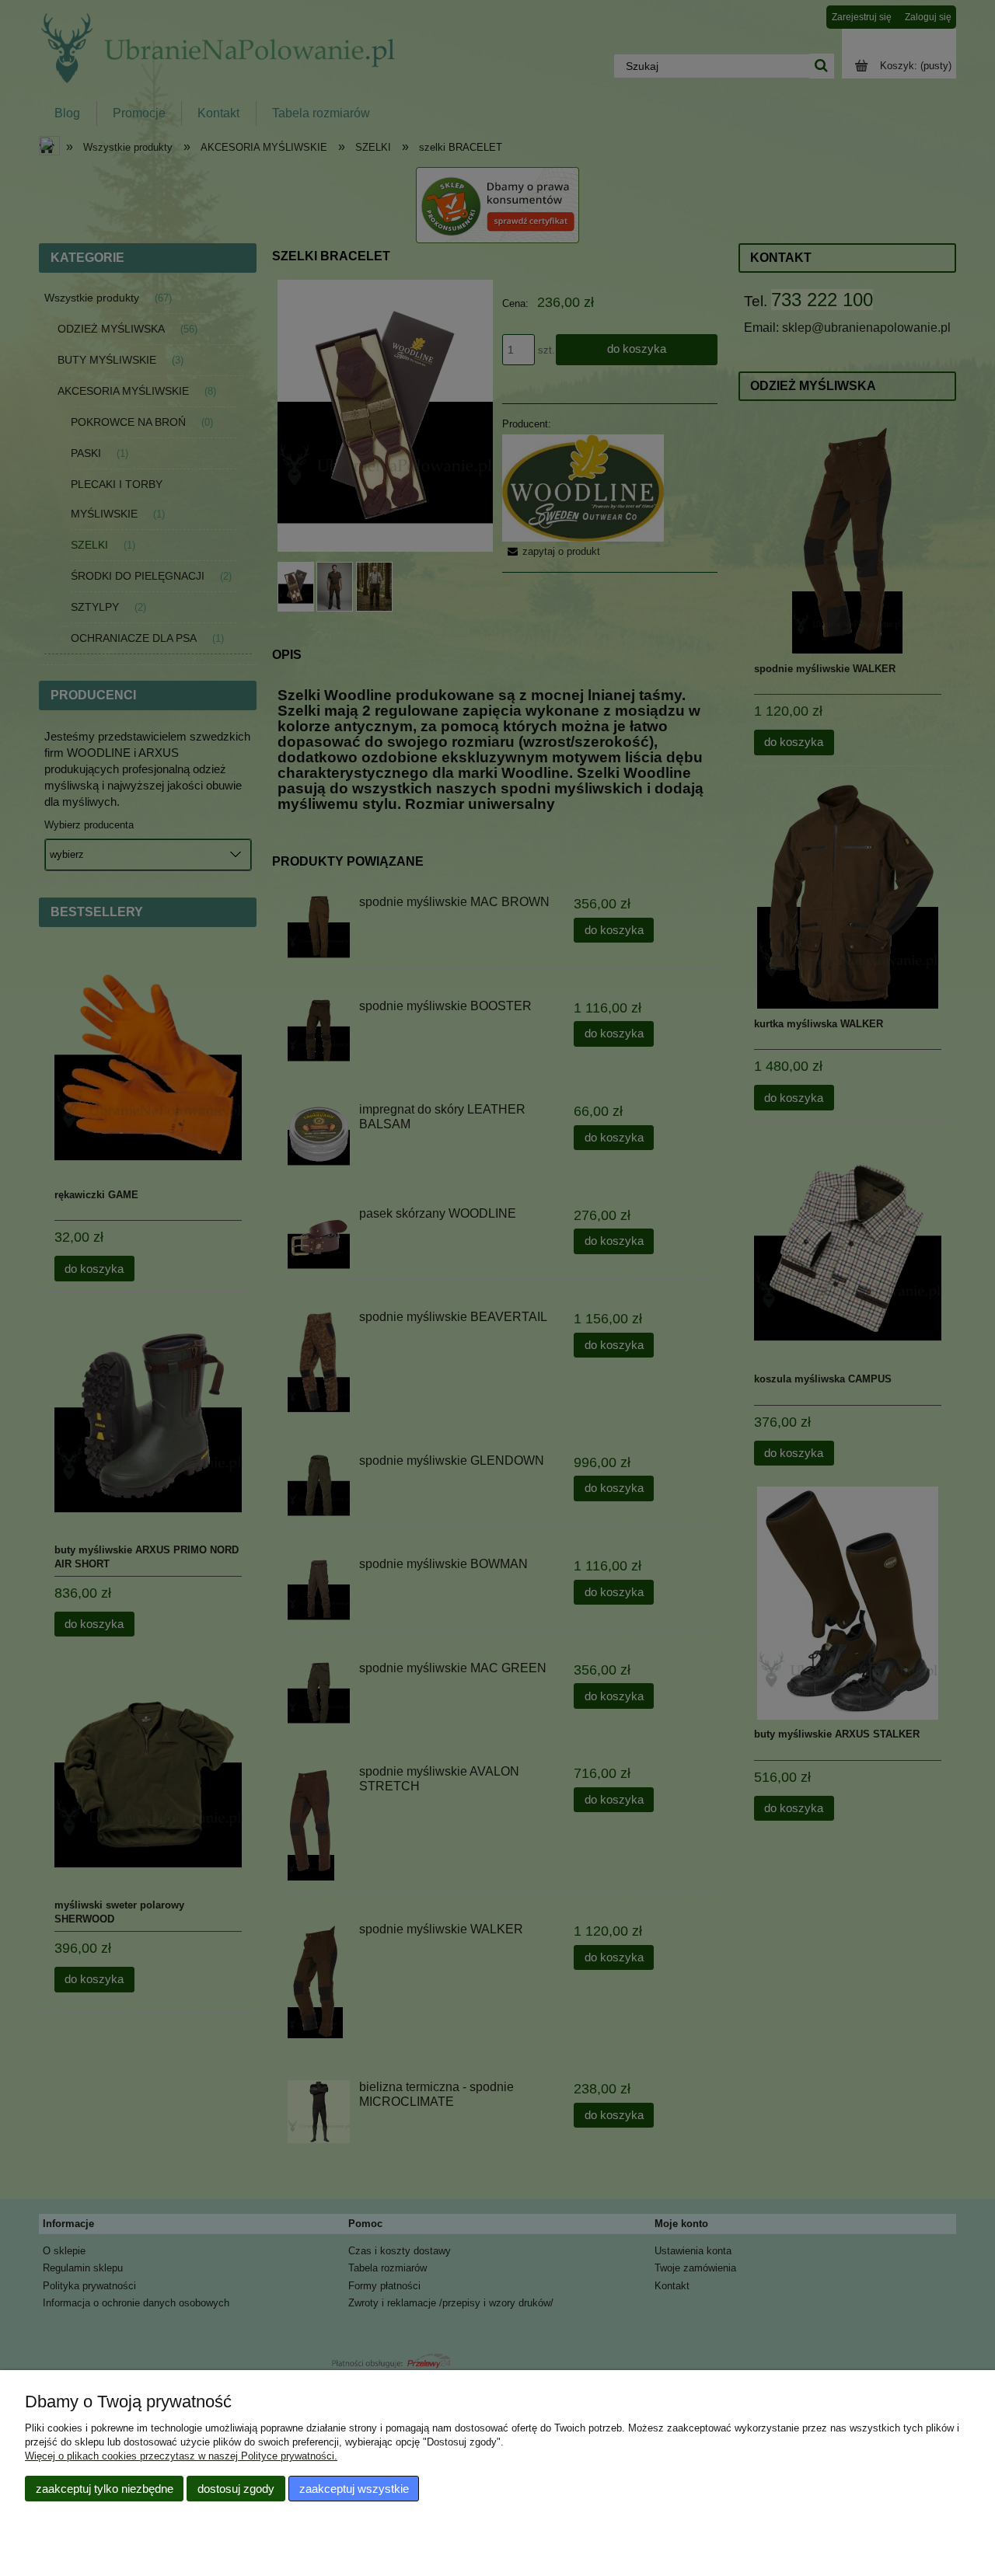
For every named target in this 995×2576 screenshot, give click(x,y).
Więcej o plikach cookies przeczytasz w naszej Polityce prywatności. (181, 2456)
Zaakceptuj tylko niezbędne (105, 2489)
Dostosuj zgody (236, 2489)
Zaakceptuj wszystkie (354, 2489)
